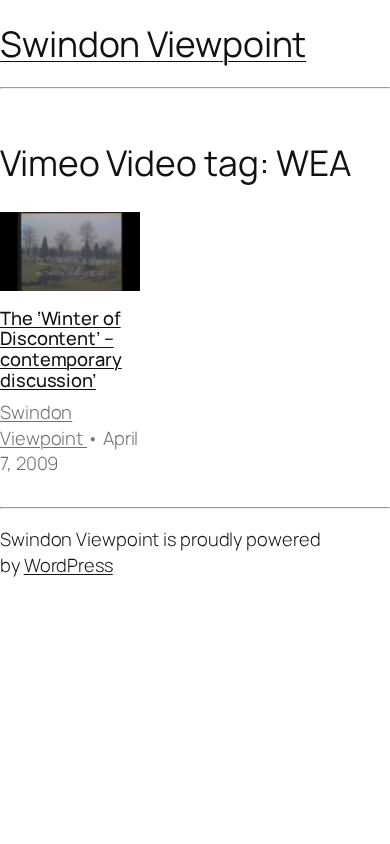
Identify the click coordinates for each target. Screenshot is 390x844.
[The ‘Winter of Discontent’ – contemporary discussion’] (70, 254)
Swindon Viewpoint (153, 43)
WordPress (68, 565)
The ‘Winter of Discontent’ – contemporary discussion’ (61, 349)
